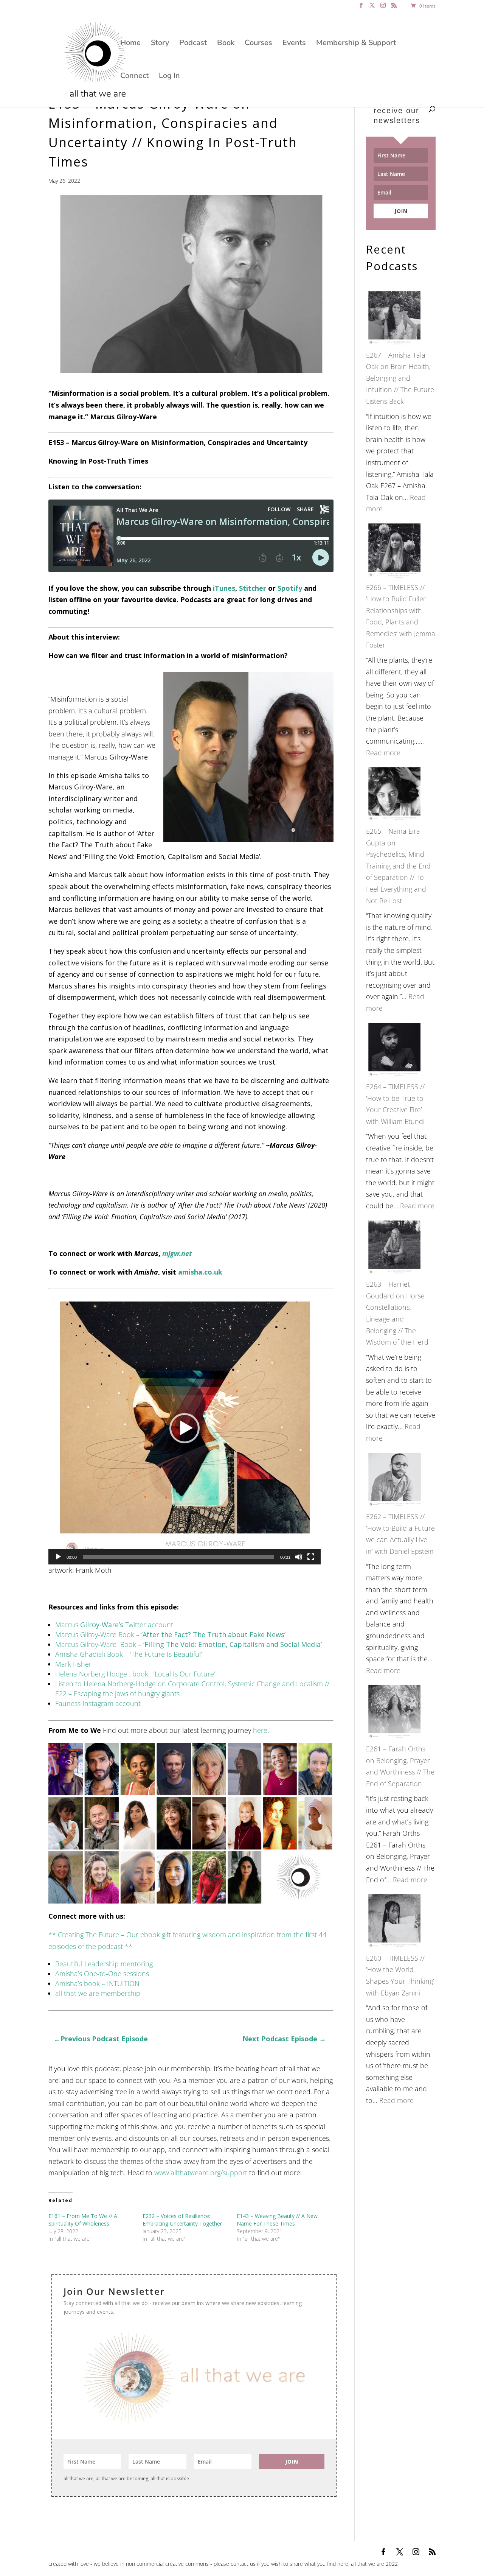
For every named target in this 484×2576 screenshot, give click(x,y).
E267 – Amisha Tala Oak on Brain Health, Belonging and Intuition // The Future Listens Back (400, 378)
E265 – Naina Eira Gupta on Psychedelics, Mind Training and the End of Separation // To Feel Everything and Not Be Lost (398, 866)
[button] (185, 1428)
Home (130, 44)
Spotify (290, 588)
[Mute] (299, 1557)
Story (160, 44)
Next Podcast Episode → (285, 2039)
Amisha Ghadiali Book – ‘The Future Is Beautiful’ (129, 1654)
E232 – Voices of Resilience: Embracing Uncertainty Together (182, 2220)
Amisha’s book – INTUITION (97, 1983)
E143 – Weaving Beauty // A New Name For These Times (277, 2220)
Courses (258, 44)
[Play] (58, 1557)
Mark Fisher (73, 1664)
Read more (383, 753)
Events (294, 44)
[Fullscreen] (311, 1557)
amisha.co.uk (200, 1272)
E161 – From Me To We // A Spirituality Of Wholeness (83, 2220)
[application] (185, 1428)
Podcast (193, 44)
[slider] (178, 1557)
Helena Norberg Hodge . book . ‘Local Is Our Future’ (135, 1674)
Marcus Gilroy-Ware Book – (170, 1634)
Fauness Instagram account (98, 1703)
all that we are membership (98, 1993)
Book (226, 44)
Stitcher (253, 588)
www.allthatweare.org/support (201, 2173)
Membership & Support (356, 44)
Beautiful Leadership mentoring (104, 1964)
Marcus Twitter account (115, 1625)
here (260, 1730)
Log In (169, 77)
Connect (134, 77)
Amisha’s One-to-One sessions (102, 1974)
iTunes (224, 588)
